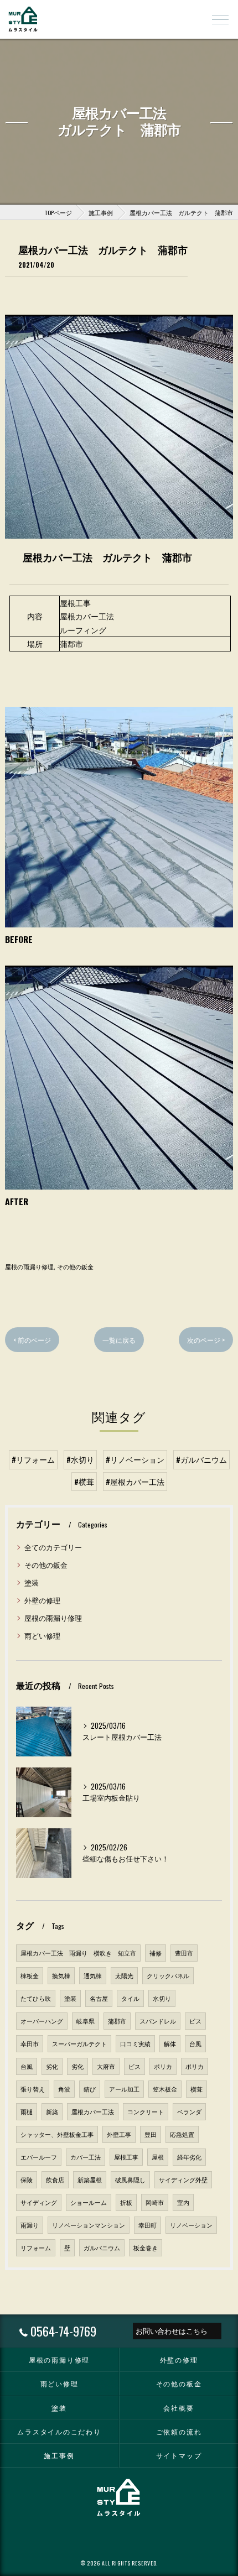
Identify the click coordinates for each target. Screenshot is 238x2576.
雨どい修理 (42, 1636)
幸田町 (148, 2225)
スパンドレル (158, 2021)
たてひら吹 (36, 1998)
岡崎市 (155, 2202)
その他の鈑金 (75, 1266)
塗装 (32, 1582)
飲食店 (55, 2179)
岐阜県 (86, 2021)
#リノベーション (135, 1459)
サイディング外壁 (183, 2179)
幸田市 (30, 2043)
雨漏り (30, 2225)
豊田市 (184, 1953)
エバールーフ (39, 2157)
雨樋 (27, 2111)
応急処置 (182, 2134)
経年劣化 (189, 2157)
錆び (90, 2089)
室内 (183, 2202)
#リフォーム (33, 1459)
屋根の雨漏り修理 (29, 1266)
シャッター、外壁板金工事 (57, 2134)
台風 (195, 2043)
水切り (162, 1998)
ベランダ (189, 2111)
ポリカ (163, 2066)
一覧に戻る (119, 1340)
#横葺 (84, 1482)
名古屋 (99, 1998)
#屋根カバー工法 (135, 1482)
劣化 (52, 2066)
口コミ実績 (135, 2043)
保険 (27, 2179)
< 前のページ (32, 1340)
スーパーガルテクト (79, 2043)
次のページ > (206, 1340)
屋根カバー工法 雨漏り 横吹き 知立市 (78, 1953)
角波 (64, 2089)
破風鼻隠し (130, 2179)
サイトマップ (179, 2455)
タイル (130, 1998)
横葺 (196, 2089)
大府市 (106, 2066)
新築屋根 (90, 2179)
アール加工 (124, 2089)
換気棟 (61, 1975)
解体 (170, 2043)
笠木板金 (165, 2089)
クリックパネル (168, 1975)
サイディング (39, 2202)
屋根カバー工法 (93, 2111)
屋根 (158, 2157)
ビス (195, 2021)
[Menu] (220, 19)
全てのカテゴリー (53, 1547)
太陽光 (124, 1975)
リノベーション (191, 2225)
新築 (52, 2111)
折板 (126, 2202)
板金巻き (146, 2248)
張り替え (33, 2089)
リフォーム (36, 2248)
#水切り (80, 1459)
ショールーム (89, 2202)
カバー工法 (86, 2157)
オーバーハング (42, 2021)
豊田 (151, 2134)
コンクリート (146, 2111)
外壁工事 (119, 2134)
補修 (156, 1953)
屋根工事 (126, 2157)
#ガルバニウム (201, 1459)
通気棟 (93, 1975)
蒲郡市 (117, 2021)
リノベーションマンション (89, 2225)
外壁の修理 (42, 1600)
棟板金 (30, 1975)
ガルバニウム (102, 2248)
